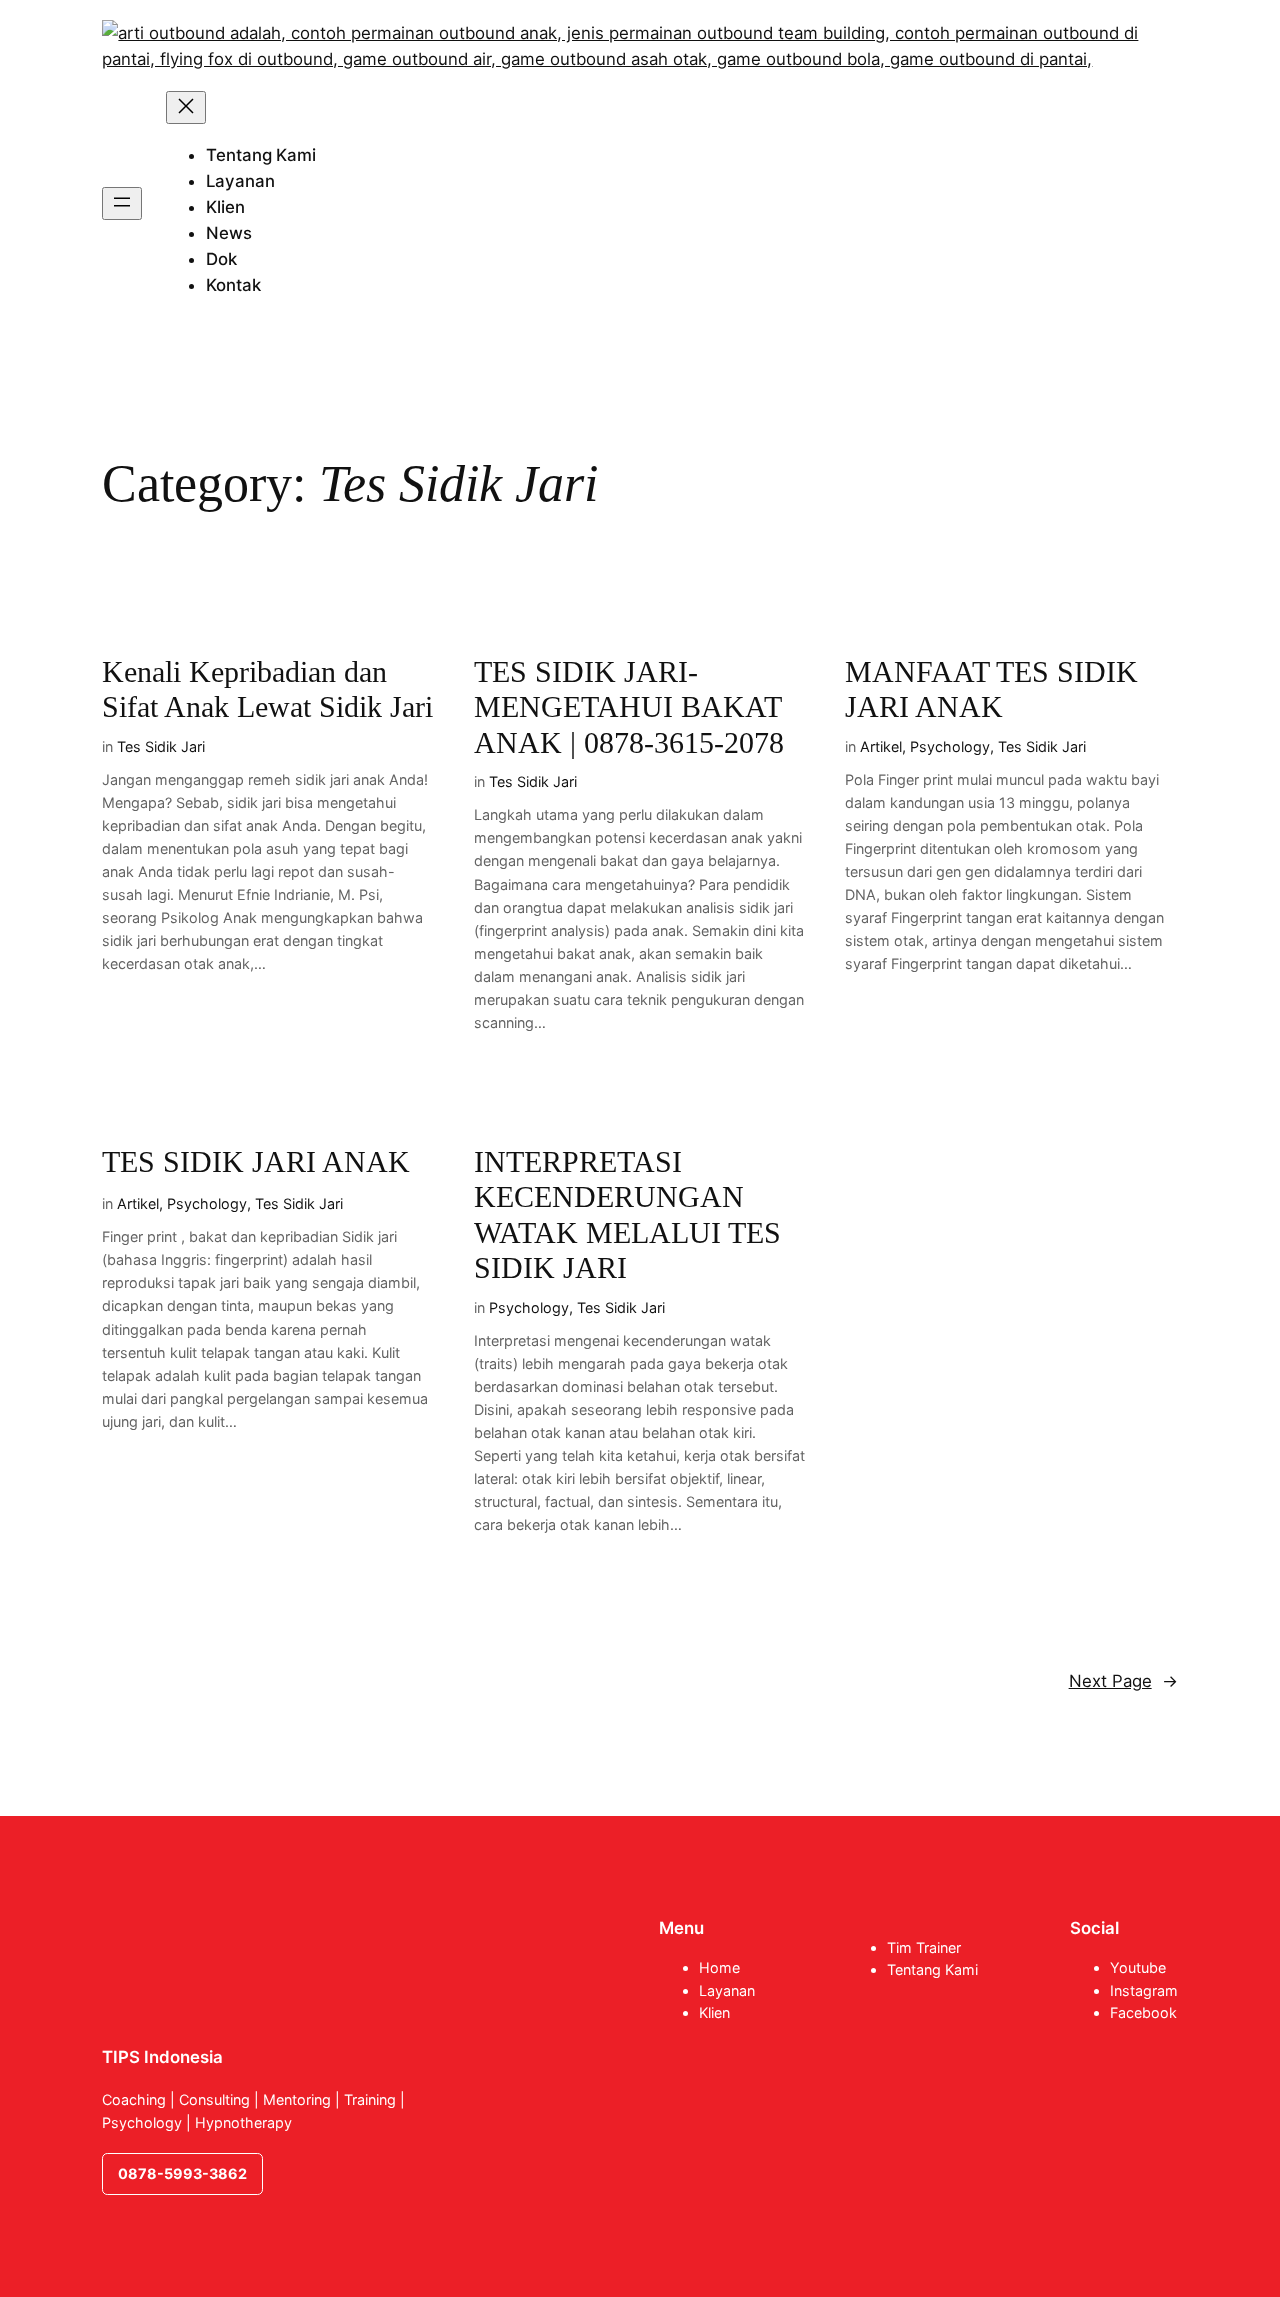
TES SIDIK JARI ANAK (256, 1162)
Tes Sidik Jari (161, 746)
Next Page (1123, 1681)
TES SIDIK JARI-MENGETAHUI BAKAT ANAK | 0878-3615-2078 (629, 707)
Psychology (950, 746)
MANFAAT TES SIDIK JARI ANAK (991, 690)
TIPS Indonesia (162, 2057)
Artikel (881, 746)
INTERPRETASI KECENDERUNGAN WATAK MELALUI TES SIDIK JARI (627, 1215)
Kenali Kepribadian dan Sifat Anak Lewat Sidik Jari (267, 690)
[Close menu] (186, 107)
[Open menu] (122, 203)
